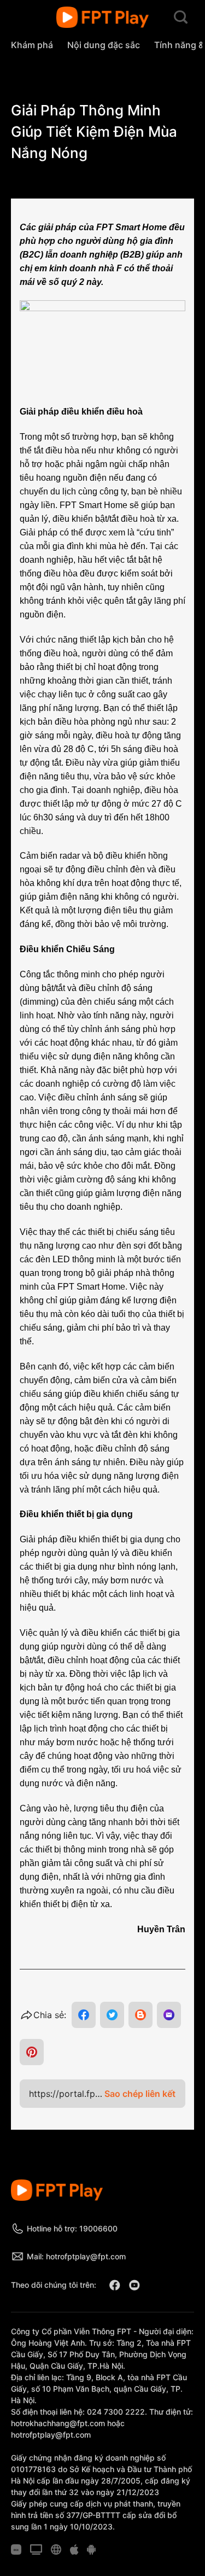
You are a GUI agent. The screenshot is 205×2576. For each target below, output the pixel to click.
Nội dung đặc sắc (104, 45)
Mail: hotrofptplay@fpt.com (76, 2256)
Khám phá (32, 45)
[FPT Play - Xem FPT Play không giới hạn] (102, 18)
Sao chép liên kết (140, 2094)
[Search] (181, 18)
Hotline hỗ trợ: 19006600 (72, 2228)
